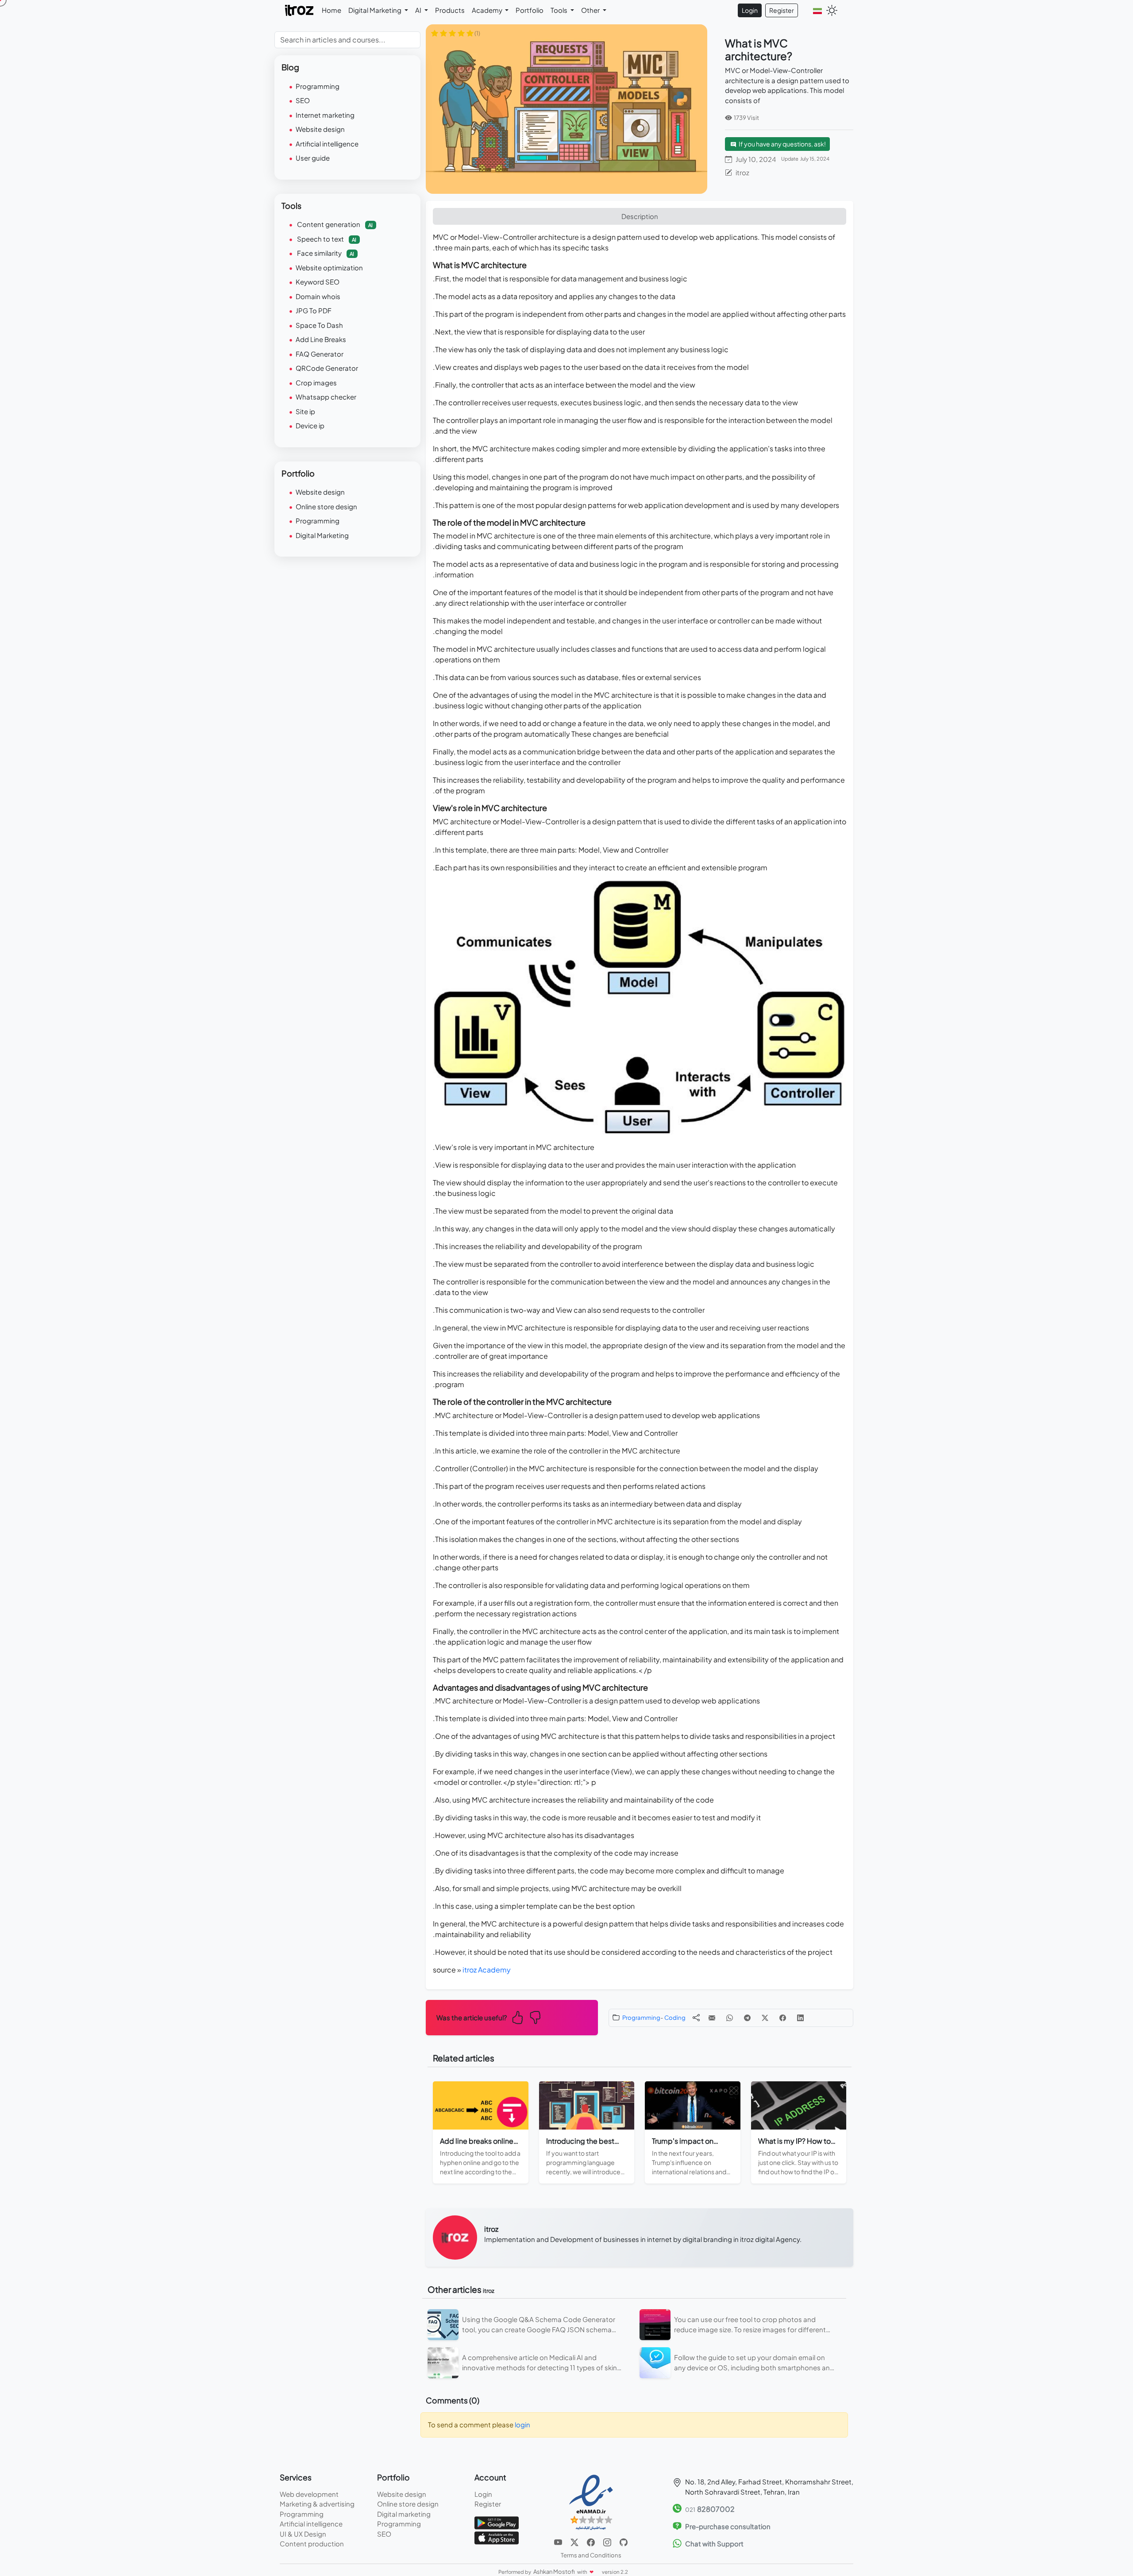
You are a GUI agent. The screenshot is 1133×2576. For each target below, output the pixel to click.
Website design (320, 129)
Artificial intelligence (327, 144)
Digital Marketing (322, 535)
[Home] (300, 10)
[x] (575, 2541)
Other (591, 10)
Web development (309, 2494)
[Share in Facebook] (783, 2018)
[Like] (517, 2018)
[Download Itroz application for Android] (497, 2522)
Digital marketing (404, 2514)
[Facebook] (592, 2541)
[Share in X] (765, 2018)
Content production (312, 2543)
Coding (675, 2017)
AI (419, 10)
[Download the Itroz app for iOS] (497, 2537)
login (522, 2424)
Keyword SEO (318, 282)
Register (782, 10)
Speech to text (326, 239)
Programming (641, 2017)
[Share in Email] (712, 2018)
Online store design (326, 506)
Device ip (310, 425)
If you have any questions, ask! (782, 144)
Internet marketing (325, 115)
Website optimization (329, 267)
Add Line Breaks (321, 339)
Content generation (334, 224)
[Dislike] (535, 2018)
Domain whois (318, 296)
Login (750, 10)
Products (450, 10)
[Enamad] (591, 2502)
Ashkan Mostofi (555, 2572)
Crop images (316, 383)
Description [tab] (640, 216)
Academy (488, 10)
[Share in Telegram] (747, 2018)
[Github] (624, 2541)
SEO (303, 100)
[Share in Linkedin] (800, 2018)
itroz (742, 172)
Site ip (305, 411)
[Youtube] (559, 2541)
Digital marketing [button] (376, 10)
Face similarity (325, 253)
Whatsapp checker (326, 397)
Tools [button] (560, 10)
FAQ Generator (320, 354)
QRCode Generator (327, 368)
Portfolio (530, 10)
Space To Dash (319, 325)
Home (331, 10)
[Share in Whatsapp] (730, 2018)
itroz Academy (487, 1970)
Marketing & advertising (317, 2504)
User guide (313, 158)
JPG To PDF (314, 310)
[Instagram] (608, 2541)
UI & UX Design (303, 2534)
